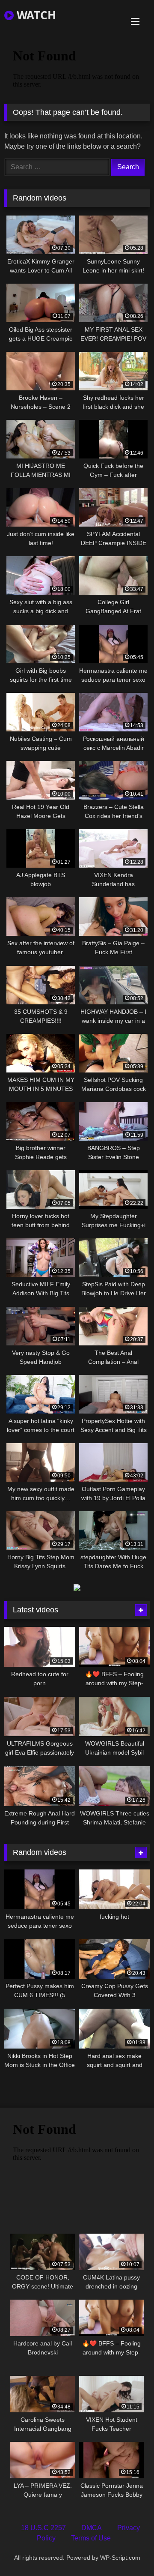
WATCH (35, 15)
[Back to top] (127, 2551)
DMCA (92, 2528)
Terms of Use (91, 2538)
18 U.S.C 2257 (43, 2528)
